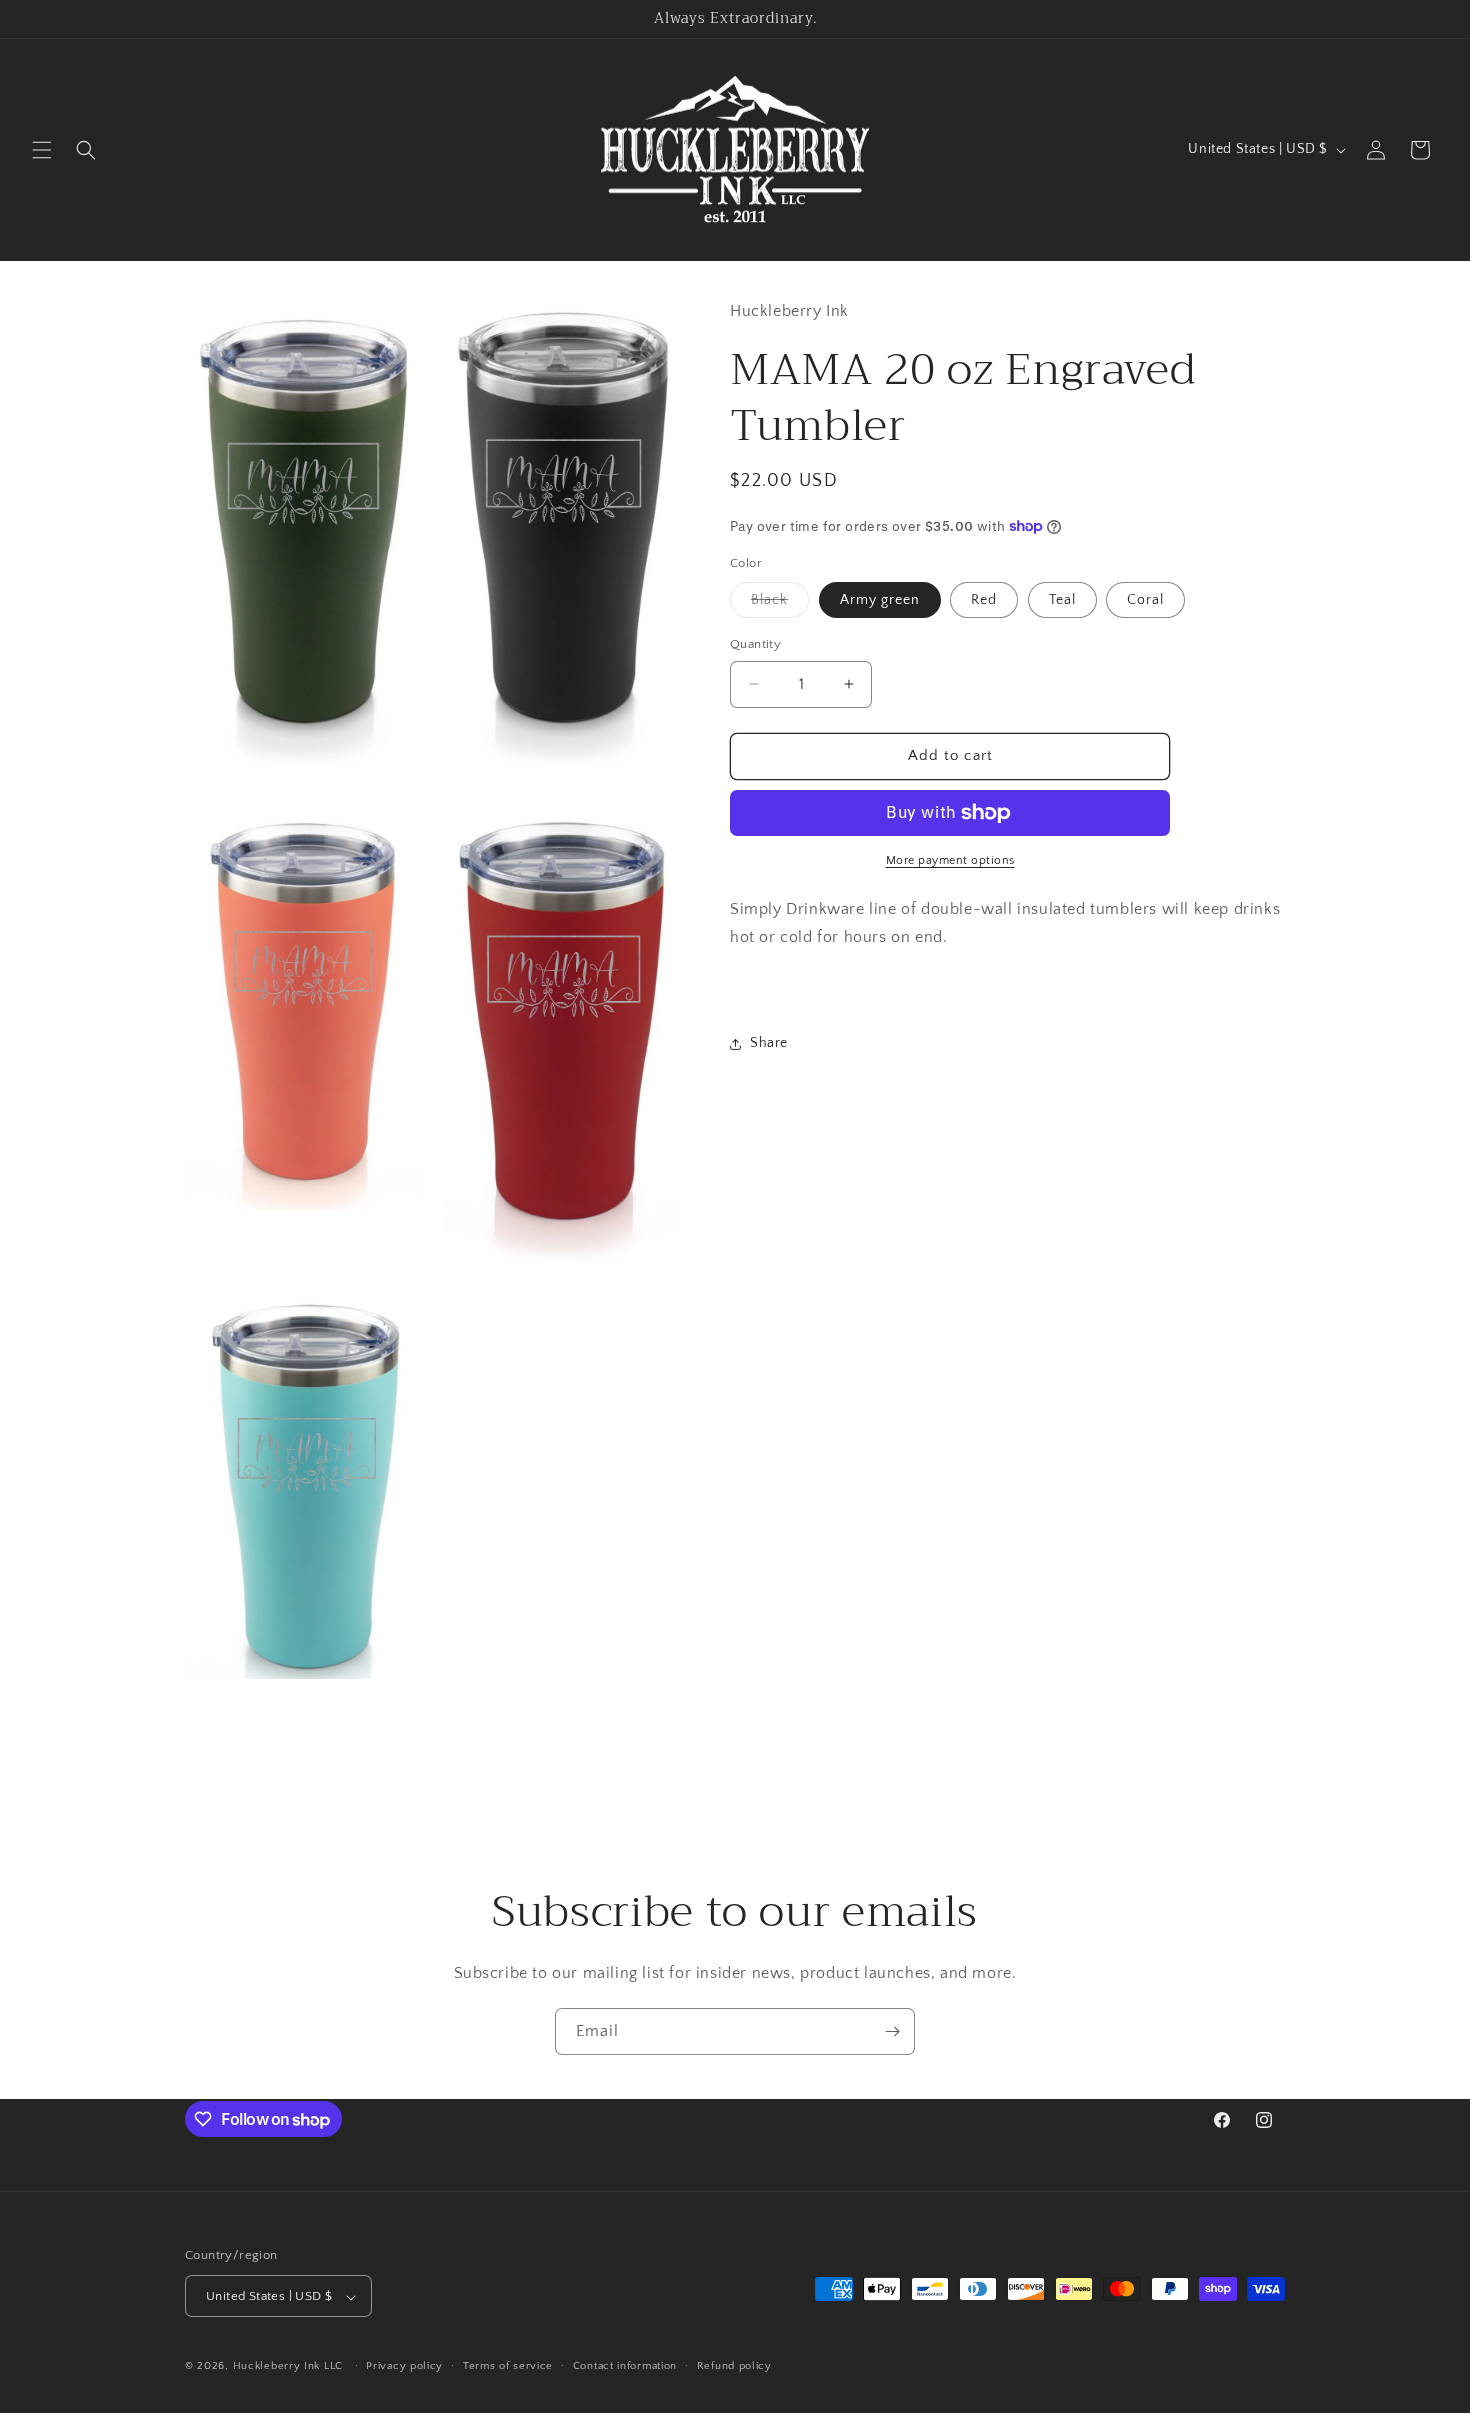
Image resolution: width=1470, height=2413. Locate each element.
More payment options (950, 860)
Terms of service (508, 2366)
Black (780, 604)
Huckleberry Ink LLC (288, 2367)
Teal (1062, 600)
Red (984, 600)
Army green (880, 600)
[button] (42, 150)
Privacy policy (404, 2366)
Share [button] (769, 1043)
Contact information (625, 2366)
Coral (1145, 600)
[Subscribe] (892, 2031)
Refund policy (734, 2366)
